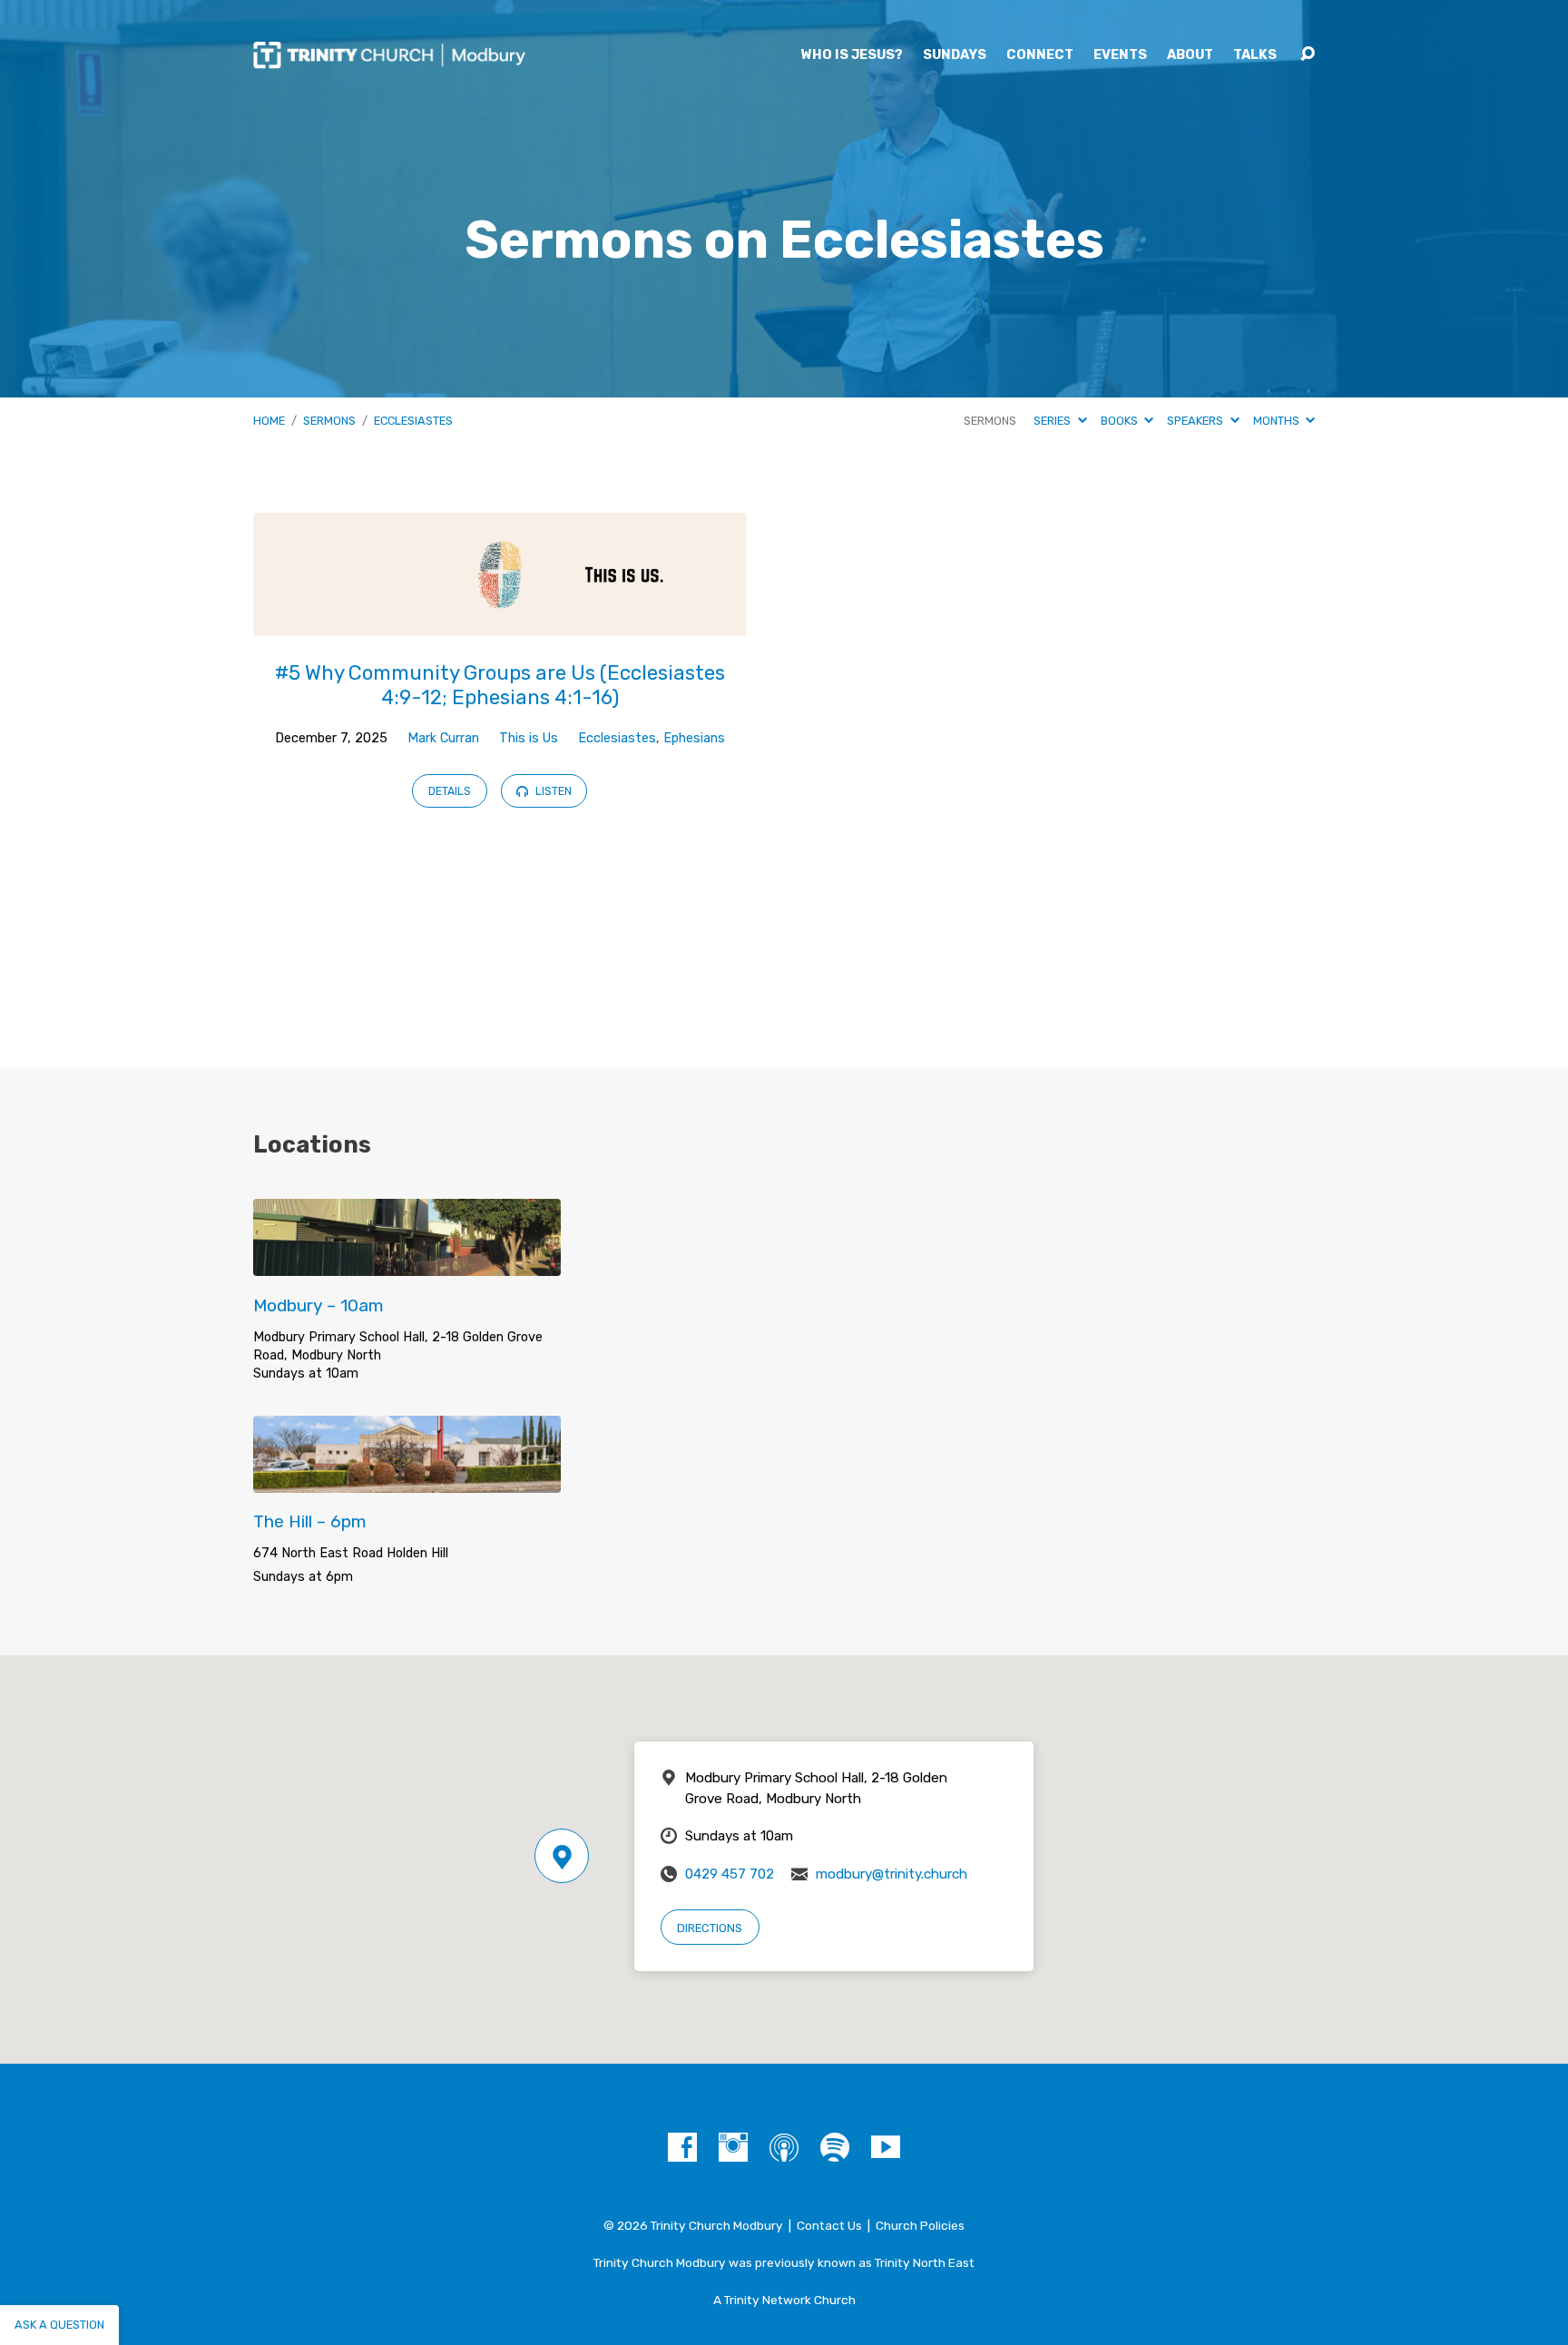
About (1190, 55)
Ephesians (694, 738)
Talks (1255, 55)
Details (450, 791)
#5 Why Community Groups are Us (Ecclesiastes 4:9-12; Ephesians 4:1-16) (500, 685)
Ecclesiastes (413, 421)
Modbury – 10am (318, 1305)
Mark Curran (443, 738)
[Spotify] (835, 2147)
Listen (552, 791)
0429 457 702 (730, 1874)
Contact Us (829, 2225)
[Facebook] (682, 2147)
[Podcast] (784, 2147)
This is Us (529, 738)
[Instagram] (733, 2147)
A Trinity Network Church (784, 2300)
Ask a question (59, 2325)
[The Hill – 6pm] (407, 1479)
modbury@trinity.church (892, 1874)
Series (1053, 421)
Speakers (1196, 421)
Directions (710, 1928)
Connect (1040, 55)
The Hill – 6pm (310, 1521)
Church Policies (920, 2225)
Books (1121, 421)
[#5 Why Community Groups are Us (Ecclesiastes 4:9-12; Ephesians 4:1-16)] (500, 622)
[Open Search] (1308, 54)
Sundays (955, 55)
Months (1278, 421)
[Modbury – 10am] (407, 1262)
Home (269, 421)
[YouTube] (886, 2147)
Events (1120, 55)
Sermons (329, 421)
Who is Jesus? (852, 55)
